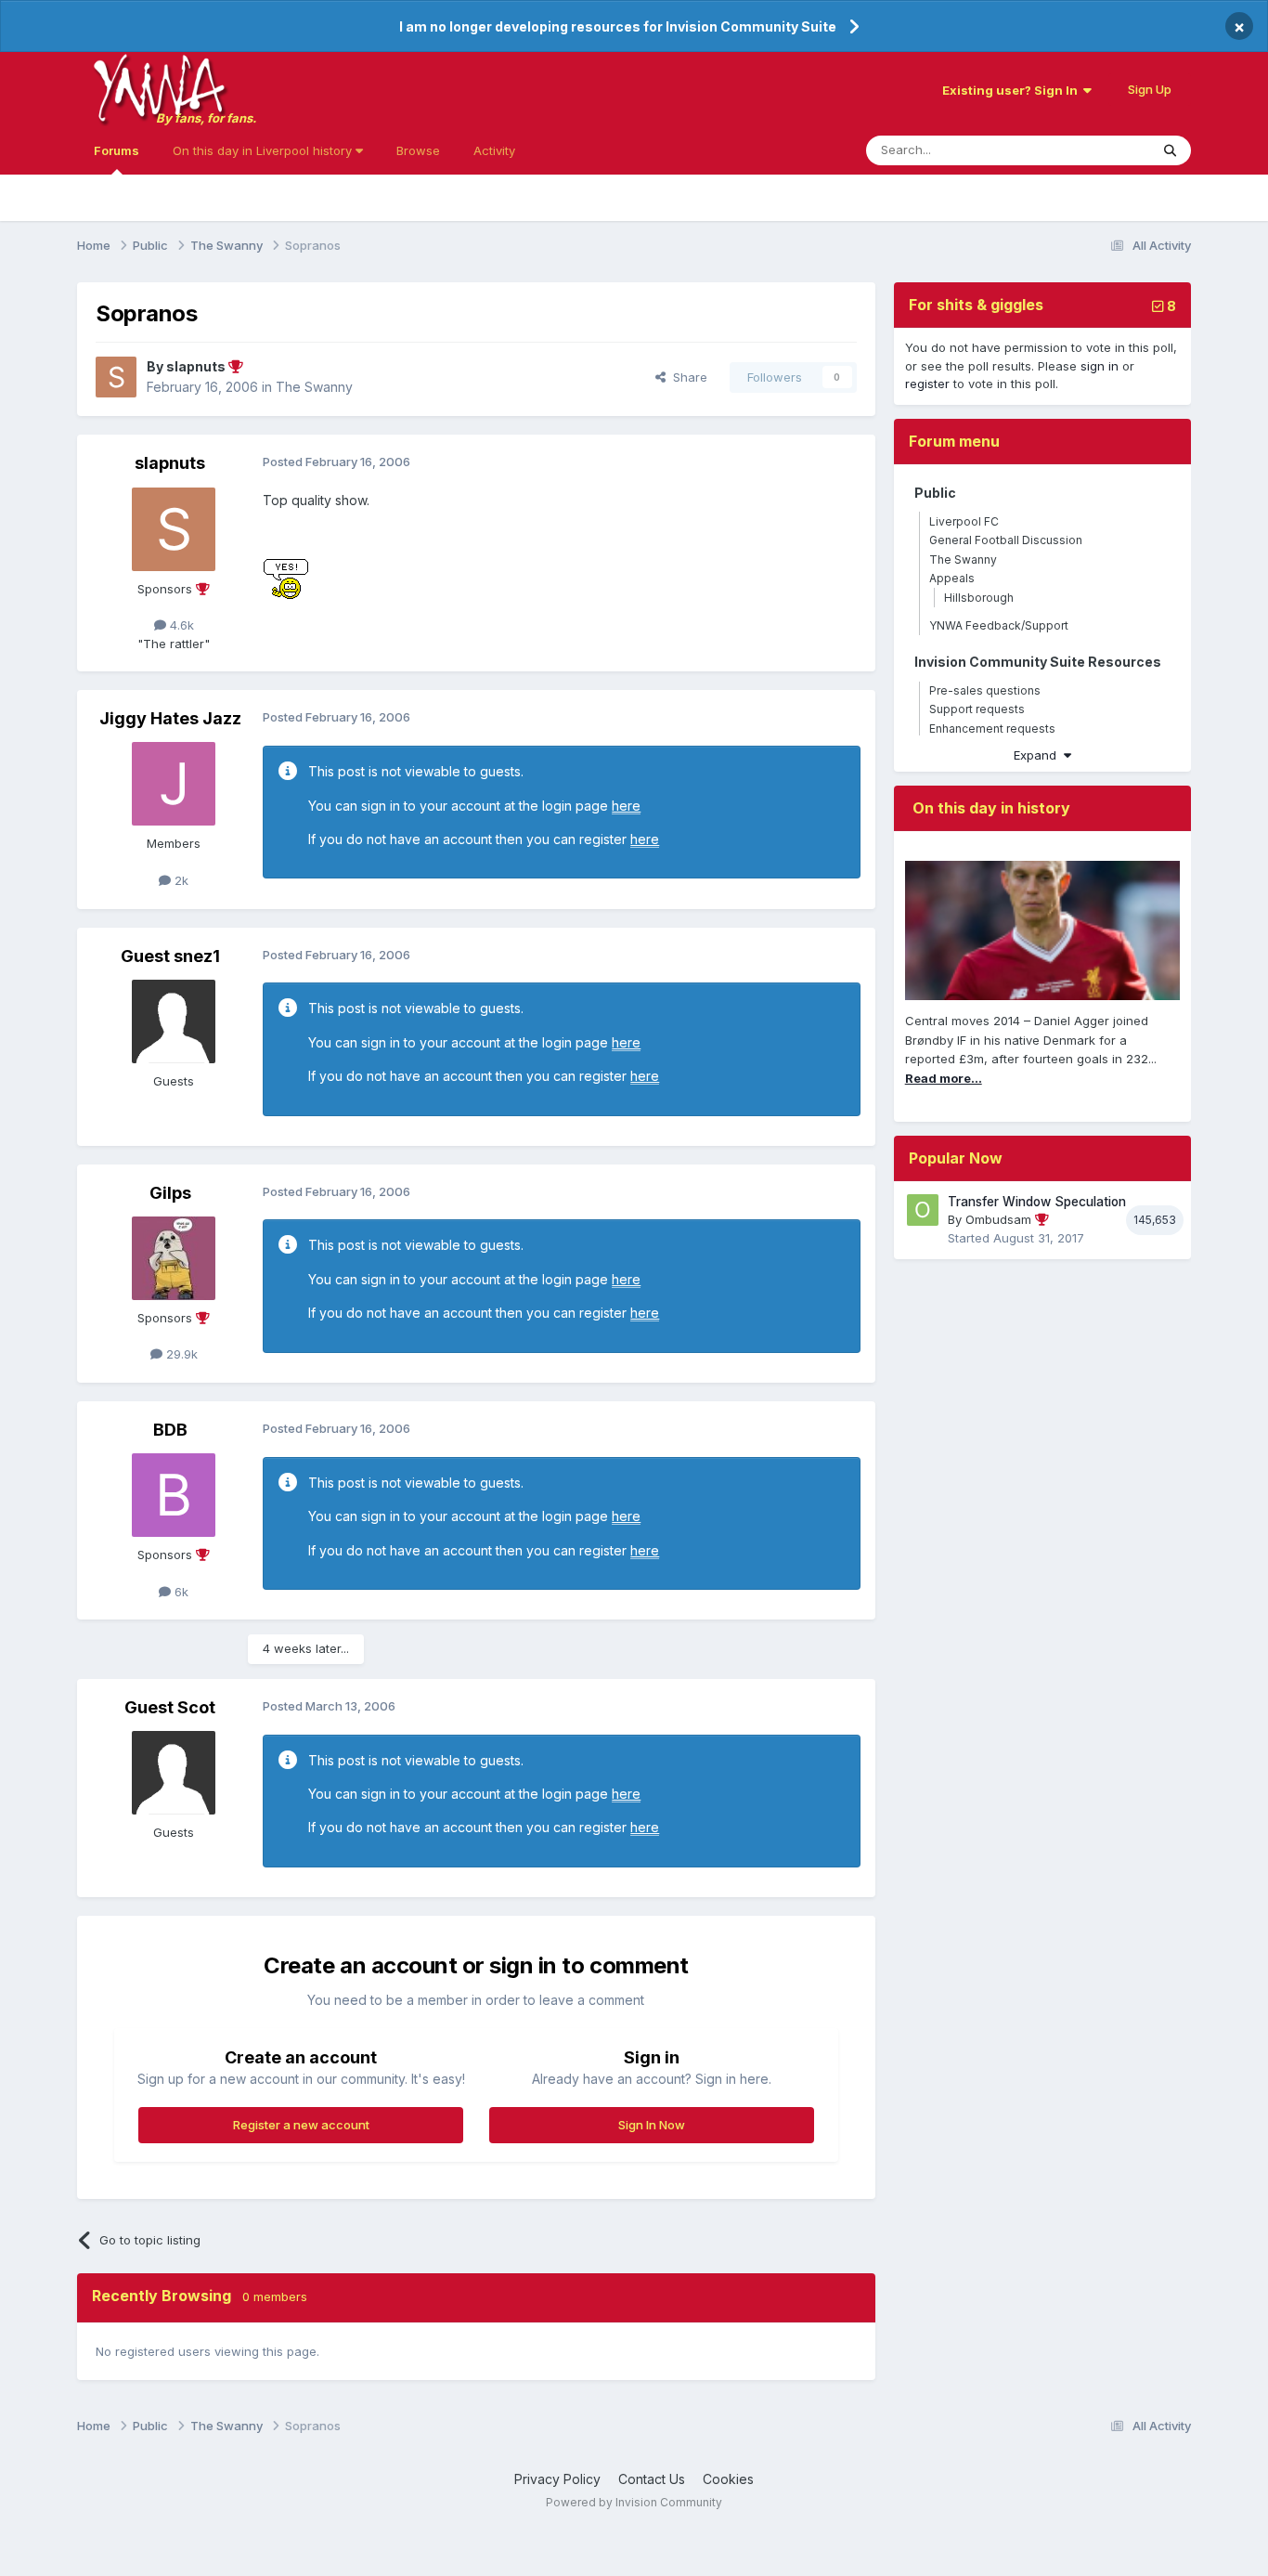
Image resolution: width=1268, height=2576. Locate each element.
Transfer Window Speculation (1037, 1202)
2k (180, 880)
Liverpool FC (964, 521)
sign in (1100, 366)
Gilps (170, 1193)
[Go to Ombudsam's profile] (923, 1210)
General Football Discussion (1006, 540)
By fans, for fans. (206, 118)
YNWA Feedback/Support (999, 625)
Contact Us (652, 2479)
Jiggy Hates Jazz (170, 718)
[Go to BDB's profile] (174, 1495)
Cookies (728, 2479)
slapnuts (170, 463)
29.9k (180, 1354)
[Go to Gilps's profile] (174, 1258)
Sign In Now (652, 2125)
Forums (116, 150)
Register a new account (301, 2125)
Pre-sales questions (985, 690)
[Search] (1170, 150)
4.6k (180, 625)
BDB (170, 1430)
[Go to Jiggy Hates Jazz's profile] (174, 784)
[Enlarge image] (286, 577)
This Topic (1095, 150)
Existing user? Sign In (1013, 90)
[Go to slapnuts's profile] (116, 377)
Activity (494, 150)
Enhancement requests (992, 729)
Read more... (944, 1078)
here (626, 806)
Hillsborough (979, 598)
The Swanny (314, 387)
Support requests (977, 709)
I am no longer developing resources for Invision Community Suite (618, 26)
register (927, 384)
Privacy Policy (557, 2479)
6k (180, 1592)
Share (686, 377)
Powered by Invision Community (634, 2502)
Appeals (952, 578)
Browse (418, 150)
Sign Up (1150, 89)
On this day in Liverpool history (264, 150)
